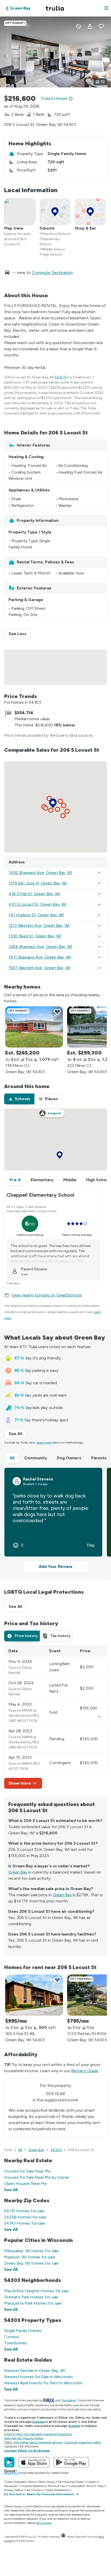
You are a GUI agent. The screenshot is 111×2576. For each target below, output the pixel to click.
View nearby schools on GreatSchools (47, 1295)
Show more (20, 1783)
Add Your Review (55, 1566)
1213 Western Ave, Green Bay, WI (39, 925)
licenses (38, 2422)
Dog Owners (69, 1458)
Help (100, 2486)
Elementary (42, 1180)
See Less (20, 634)
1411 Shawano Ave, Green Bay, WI (40, 957)
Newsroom (11, 2486)
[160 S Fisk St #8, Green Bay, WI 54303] (34, 1995)
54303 (60, 377)
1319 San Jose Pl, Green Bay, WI (38, 883)
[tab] (19, 1099)
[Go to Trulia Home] (55, 8)
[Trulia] (9, 2462)
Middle (70, 1180)
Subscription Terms (81, 2486)
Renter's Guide (85, 2071)
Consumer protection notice (82, 2442)
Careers (92, 2482)
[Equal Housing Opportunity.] (63, 2537)
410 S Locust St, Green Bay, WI (38, 904)
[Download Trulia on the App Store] (34, 2462)
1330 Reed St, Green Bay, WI (35, 936)
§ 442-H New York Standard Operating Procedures (38, 2434)
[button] (106, 8)
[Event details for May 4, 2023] (99, 1716)
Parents (99, 1458)
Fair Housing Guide (71, 2482)
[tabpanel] (55, 1717)
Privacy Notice (14, 2490)
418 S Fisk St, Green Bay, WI (34, 894)
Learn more (44, 1443)
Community (36, 1458)
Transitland (69, 2400)
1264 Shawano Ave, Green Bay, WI (40, 947)
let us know (44, 2523)
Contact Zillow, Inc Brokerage (27, 2451)
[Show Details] (99, 873)
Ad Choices (34, 2490)
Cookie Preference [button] (57, 2490)
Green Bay (18, 1872)
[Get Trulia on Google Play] (71, 2462)
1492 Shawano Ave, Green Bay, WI (40, 873)
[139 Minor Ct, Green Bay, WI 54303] (34, 1027)
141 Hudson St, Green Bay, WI (36, 915)
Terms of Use (56, 2486)
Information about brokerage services (38, 2442)
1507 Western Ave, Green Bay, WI (39, 968)
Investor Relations (33, 2486)
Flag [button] (90, 1545)
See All (18, 1434)
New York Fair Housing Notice (24, 2438)
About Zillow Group (41, 2482)
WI (20, 2150)
